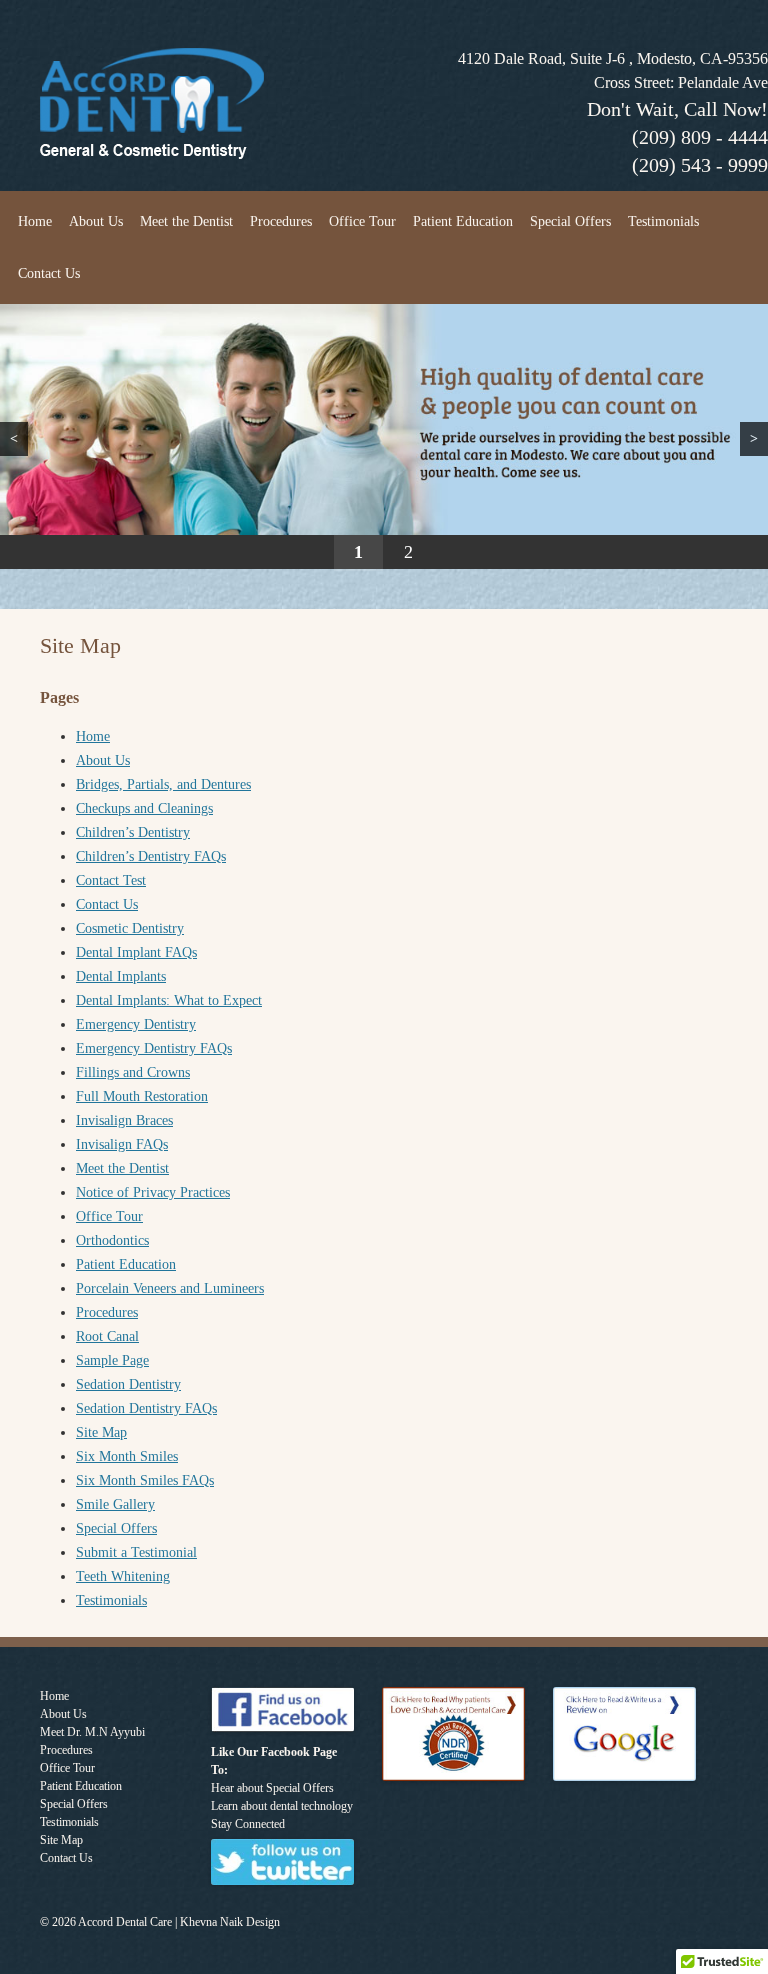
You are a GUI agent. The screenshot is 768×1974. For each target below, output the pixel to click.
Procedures (281, 221)
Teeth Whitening (123, 1576)
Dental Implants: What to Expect (169, 1000)
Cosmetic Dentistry (130, 928)
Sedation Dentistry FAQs (146, 1408)
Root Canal (107, 1336)
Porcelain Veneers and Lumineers (170, 1288)
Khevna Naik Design (230, 1922)
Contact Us (49, 273)
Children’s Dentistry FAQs (151, 856)
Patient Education (463, 221)
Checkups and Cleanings (144, 808)
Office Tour (362, 221)
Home (35, 221)
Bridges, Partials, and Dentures (163, 784)
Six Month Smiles (127, 1456)
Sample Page (112, 1360)
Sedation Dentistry (128, 1384)
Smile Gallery (115, 1504)
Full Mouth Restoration (142, 1096)
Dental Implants (121, 976)
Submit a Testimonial (136, 1552)
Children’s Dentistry (133, 832)
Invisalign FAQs (122, 1144)
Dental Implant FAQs (136, 952)
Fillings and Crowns (133, 1072)
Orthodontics (112, 1240)
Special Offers (570, 221)
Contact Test (111, 880)
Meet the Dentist (186, 221)
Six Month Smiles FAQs (145, 1480)
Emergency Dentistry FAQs (154, 1048)
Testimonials (663, 221)
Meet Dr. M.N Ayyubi (92, 1732)
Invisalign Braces (124, 1120)
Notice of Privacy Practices (153, 1192)
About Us (96, 221)
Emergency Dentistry (136, 1024)
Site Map (101, 1432)
